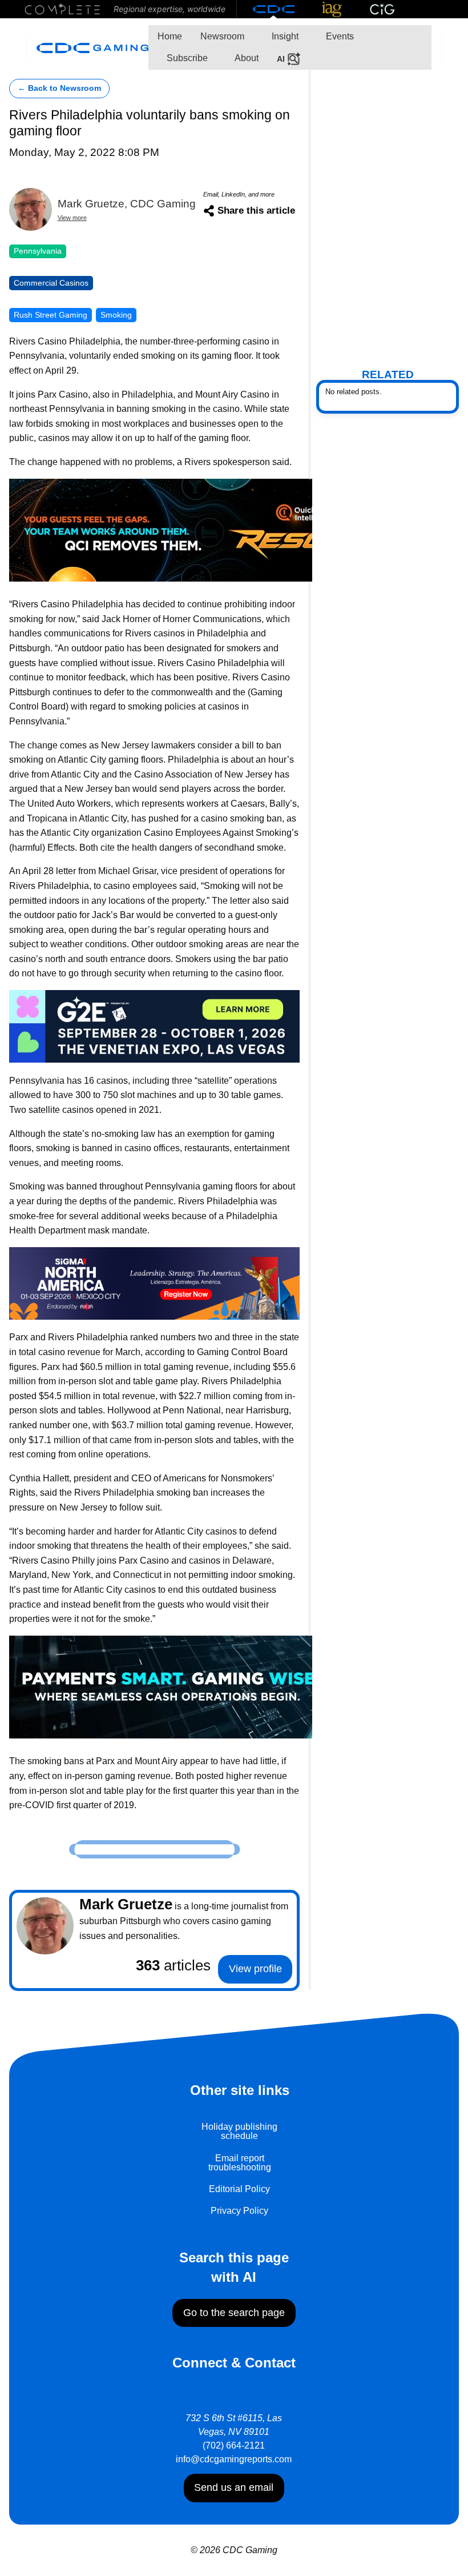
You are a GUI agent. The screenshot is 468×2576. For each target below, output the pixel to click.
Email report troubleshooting (240, 2163)
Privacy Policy (239, 2211)
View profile (255, 1969)
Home (170, 36)
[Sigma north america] (154, 1282)
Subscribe (186, 58)
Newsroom (222, 36)
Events (339, 36)
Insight (284, 36)
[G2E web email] (154, 1026)
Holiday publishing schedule (239, 2131)
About (246, 58)
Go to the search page (234, 2313)
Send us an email (234, 2487)
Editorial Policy (239, 2189)
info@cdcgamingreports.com (234, 2459)
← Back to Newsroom (59, 88)
